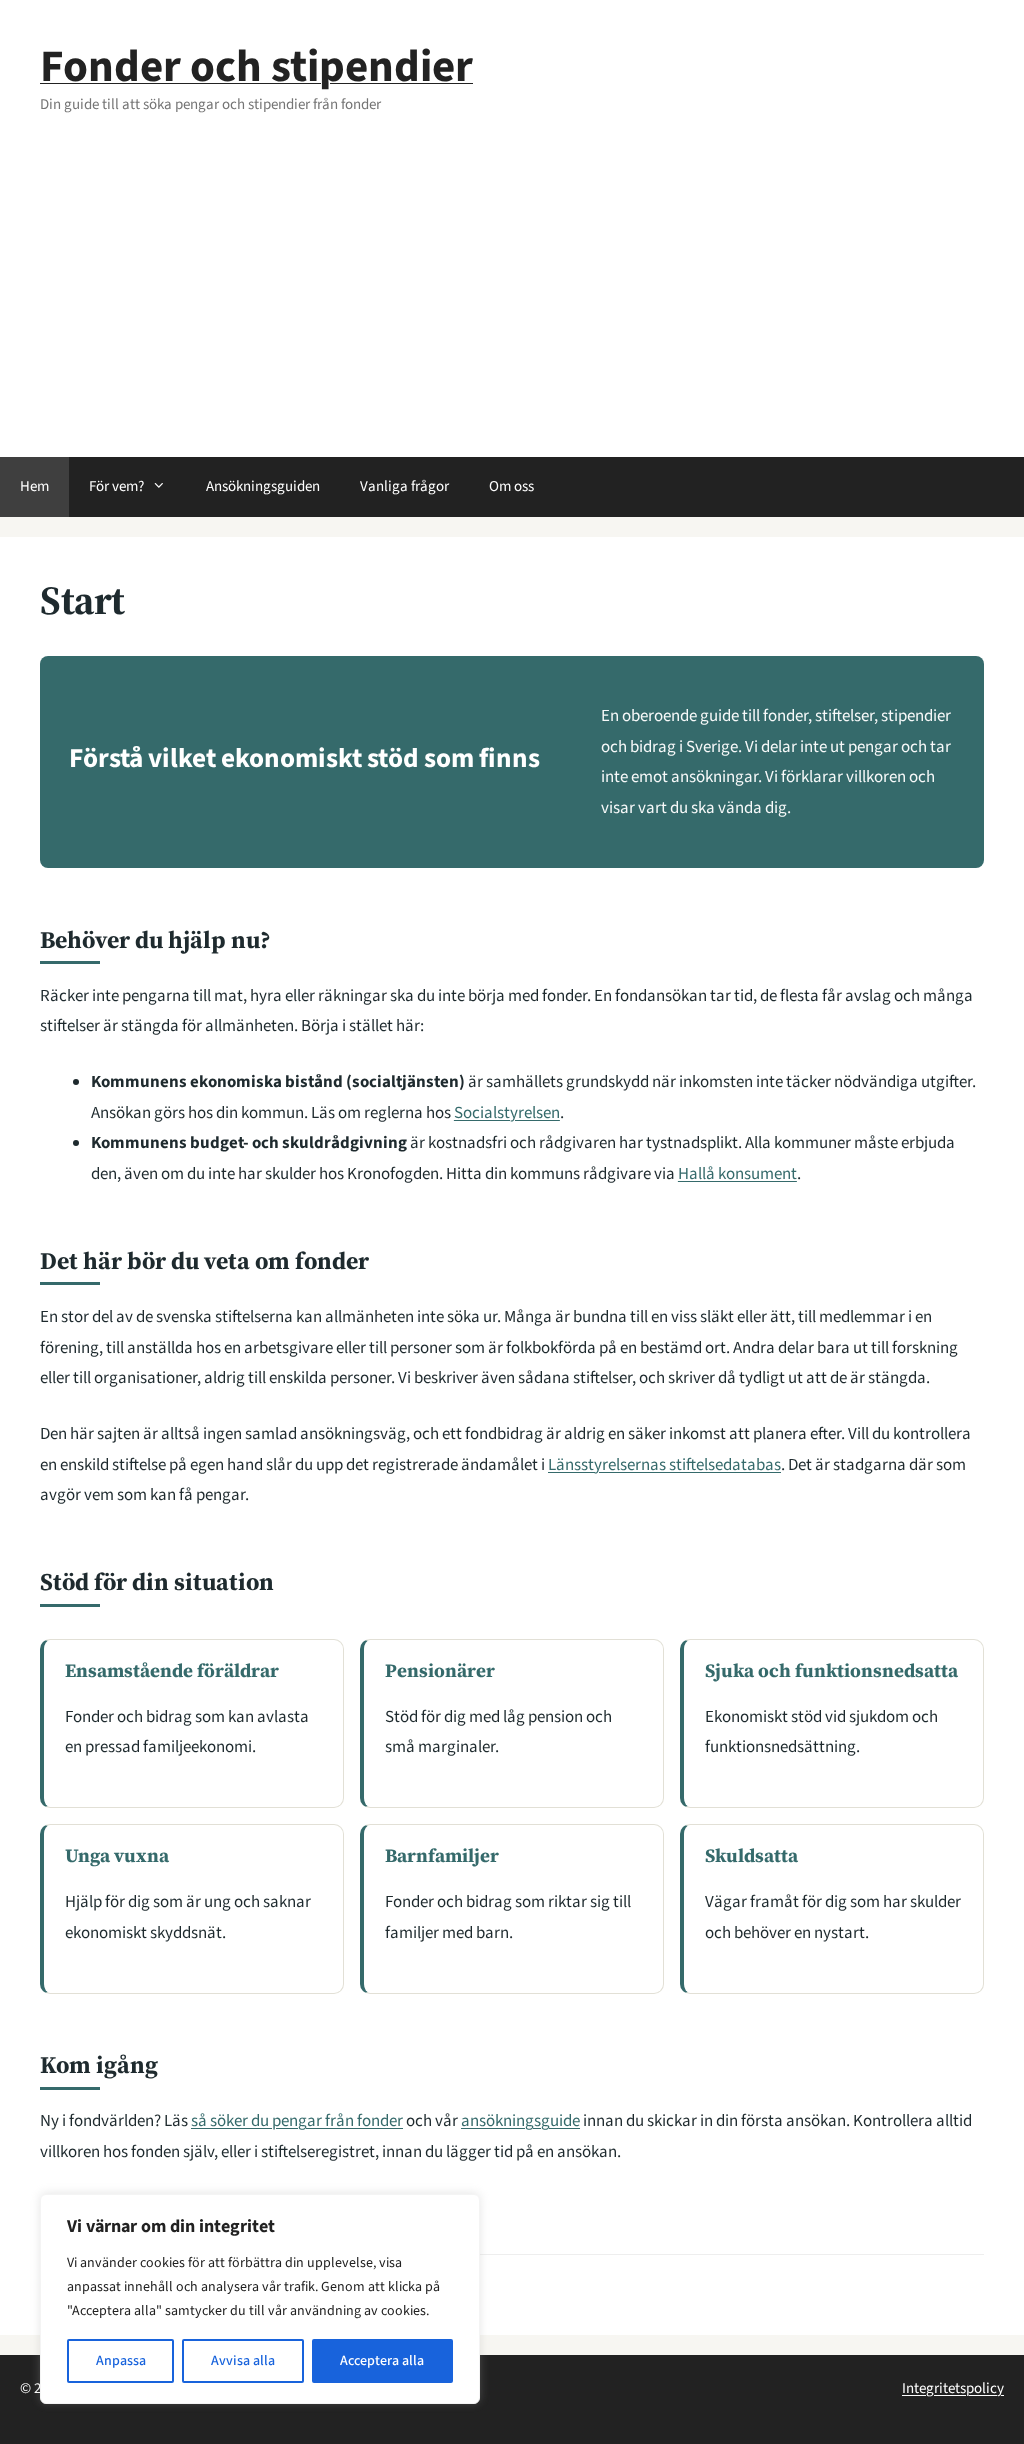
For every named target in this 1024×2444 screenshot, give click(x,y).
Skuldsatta (751, 1855)
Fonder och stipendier (256, 67)
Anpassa (121, 2361)
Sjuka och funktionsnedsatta (831, 1670)
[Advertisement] (512, 307)
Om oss (511, 486)
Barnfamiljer (442, 1855)
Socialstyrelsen (507, 1113)
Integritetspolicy (953, 2388)
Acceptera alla (382, 2361)
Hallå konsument (737, 1174)
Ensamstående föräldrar (172, 1670)
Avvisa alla (243, 2361)
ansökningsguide (520, 2121)
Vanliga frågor (404, 486)
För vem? (116, 486)
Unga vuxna (117, 1855)
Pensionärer (440, 1670)
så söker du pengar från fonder (297, 2121)
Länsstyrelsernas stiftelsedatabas (664, 1465)
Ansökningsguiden (263, 486)
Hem (34, 486)
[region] (260, 2299)
